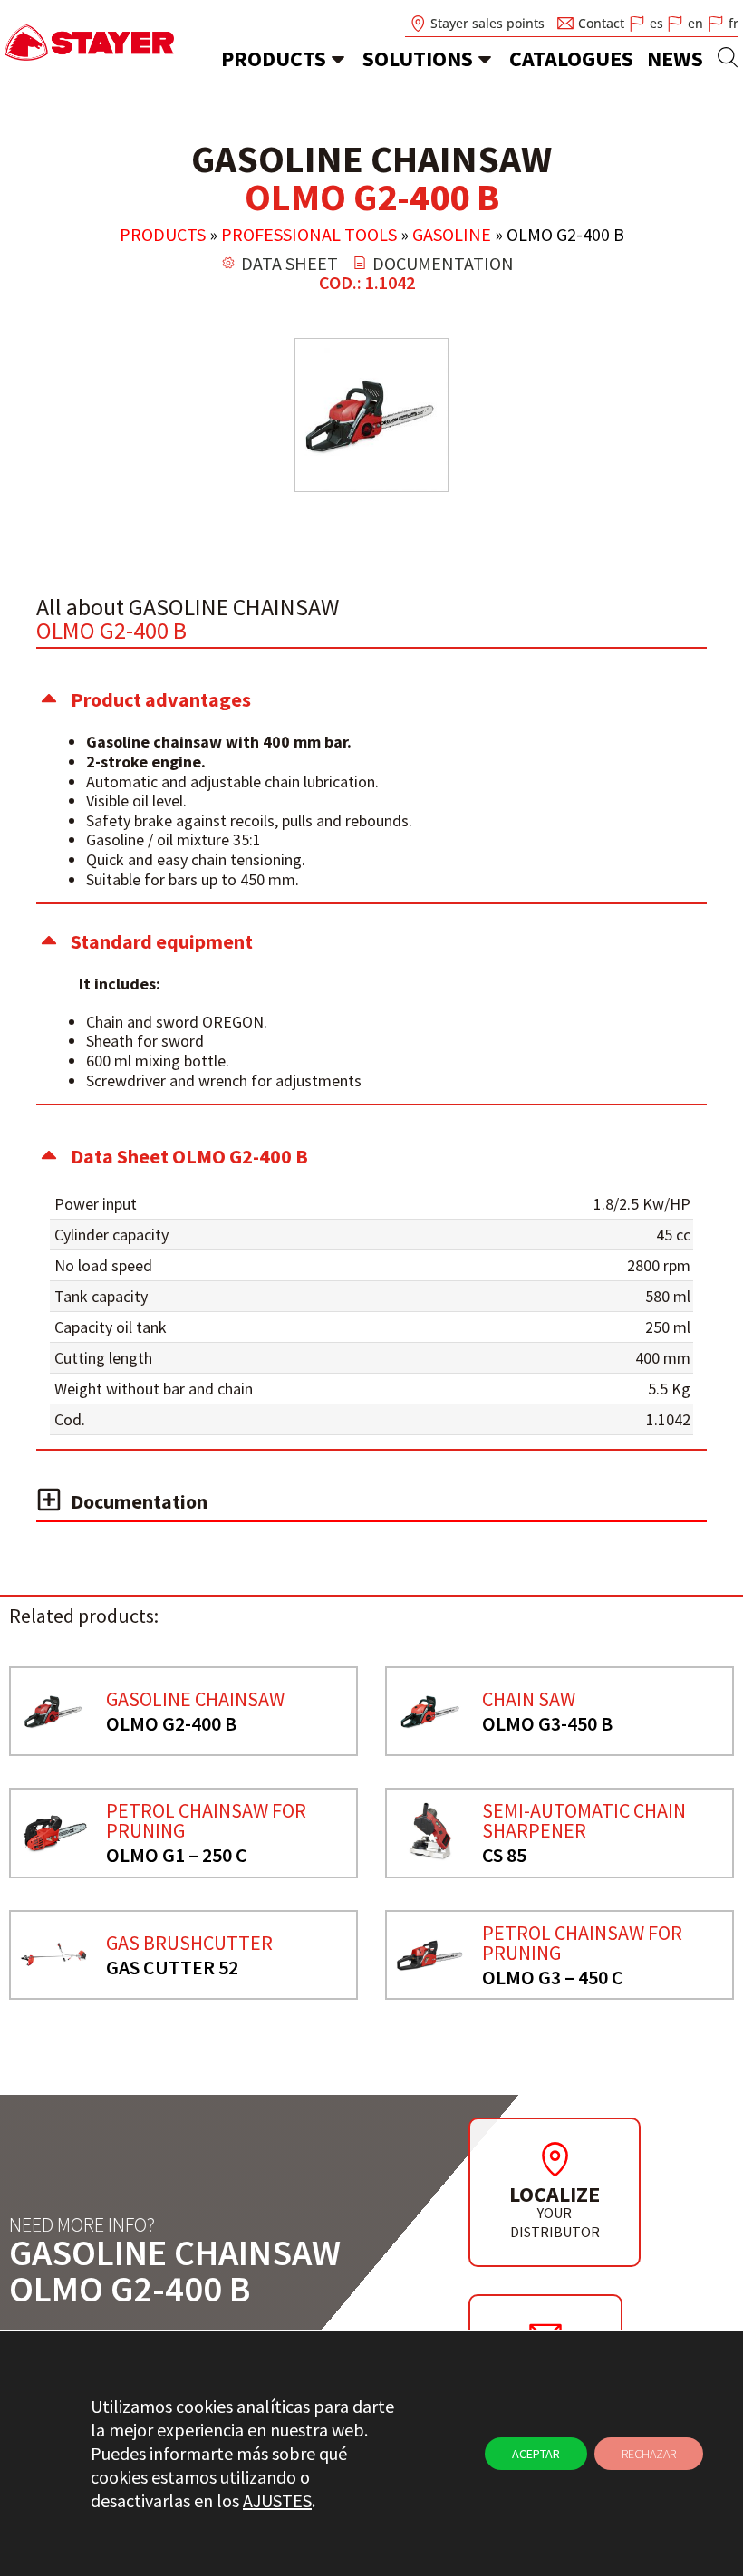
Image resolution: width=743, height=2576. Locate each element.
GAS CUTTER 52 (172, 1967)
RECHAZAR (649, 2454)
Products (274, 58)
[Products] (338, 59)
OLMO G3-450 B (547, 1723)
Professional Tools (309, 234)
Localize (555, 2194)
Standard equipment (162, 941)
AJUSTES (277, 2500)
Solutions (418, 58)
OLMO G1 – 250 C (177, 1855)
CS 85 (504, 1855)
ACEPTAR (536, 2454)
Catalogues (571, 58)
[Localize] (555, 2159)
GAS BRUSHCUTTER (189, 1943)
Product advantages (161, 699)
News (675, 58)
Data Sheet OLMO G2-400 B (189, 1156)
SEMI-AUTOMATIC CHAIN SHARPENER (584, 1820)
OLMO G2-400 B (171, 1723)
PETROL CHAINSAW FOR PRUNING (206, 1820)
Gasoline (452, 234)
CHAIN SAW (529, 1699)
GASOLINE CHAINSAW (195, 1699)
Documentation (139, 1501)
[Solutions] (485, 59)
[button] (371, 699)
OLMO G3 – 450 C (553, 1977)
